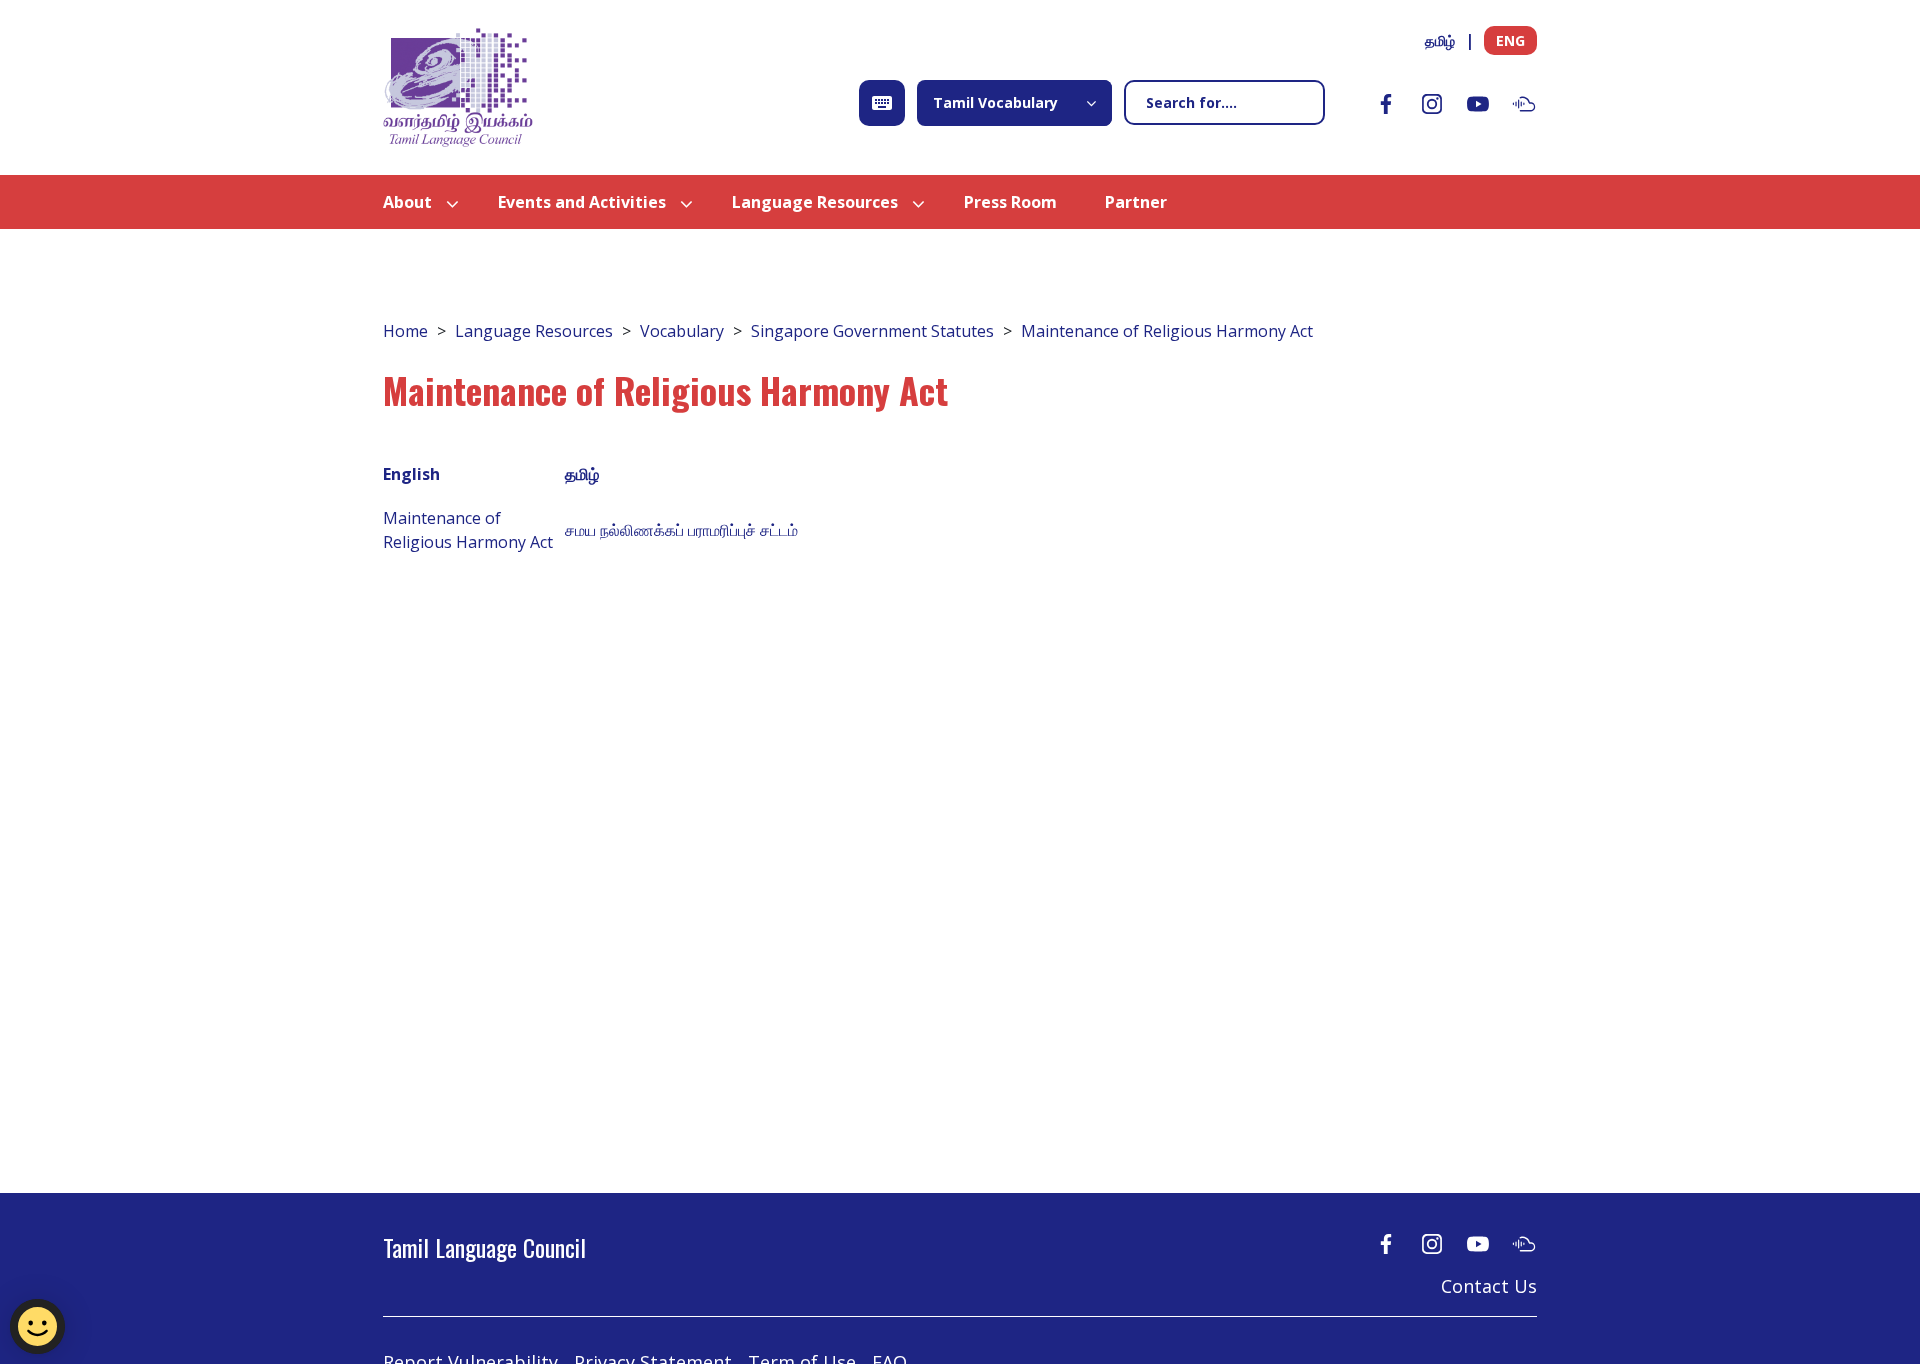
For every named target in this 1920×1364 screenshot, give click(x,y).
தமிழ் (1440, 40)
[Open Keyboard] (882, 103)
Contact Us (1489, 1286)
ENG (1510, 40)
